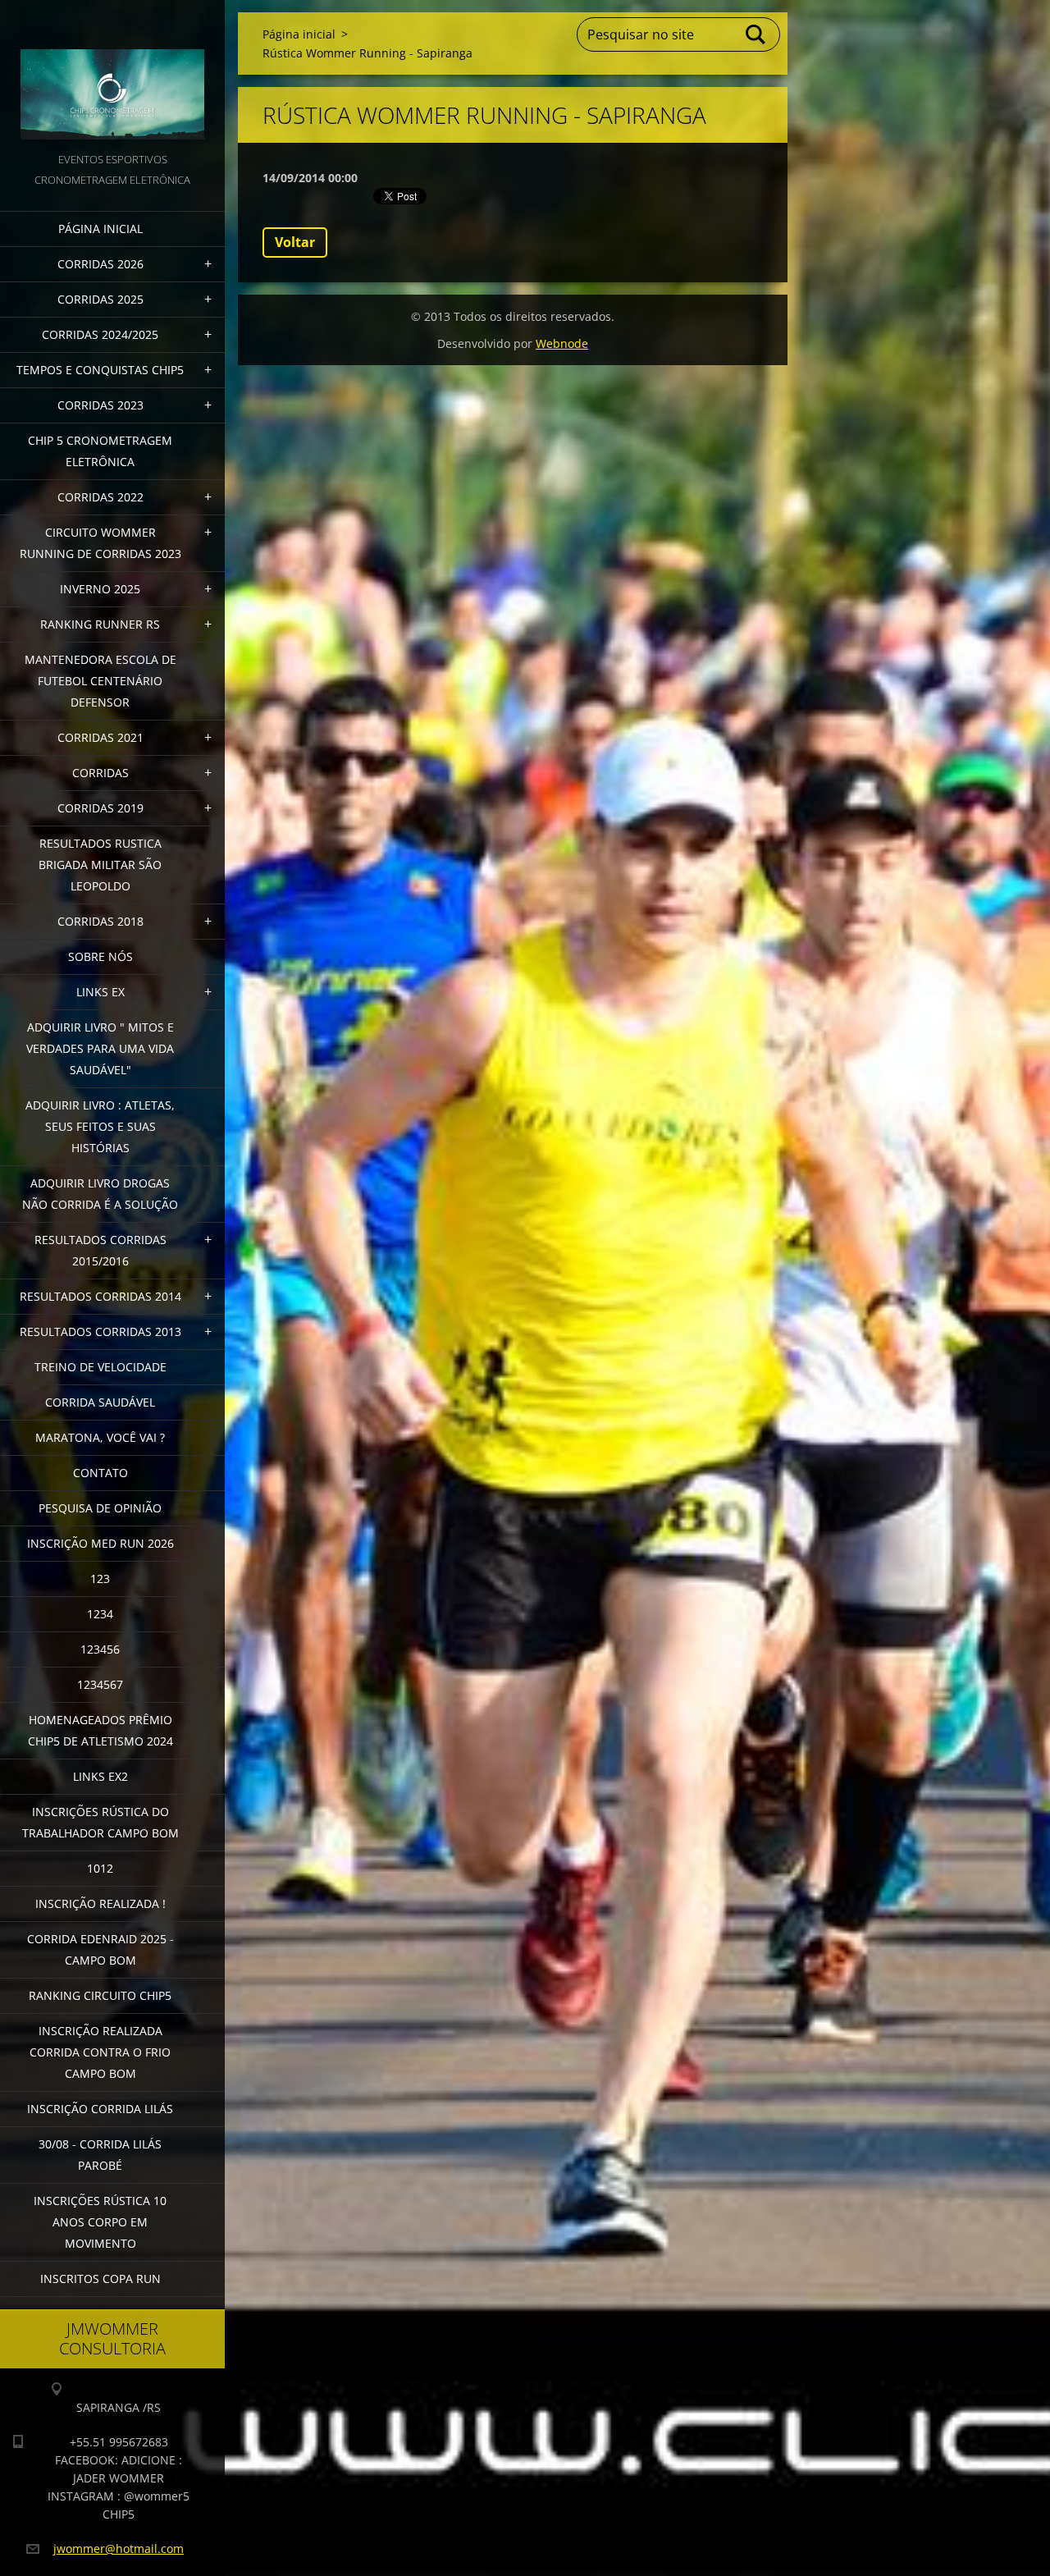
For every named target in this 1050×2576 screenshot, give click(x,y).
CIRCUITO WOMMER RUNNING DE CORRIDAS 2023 (100, 543)
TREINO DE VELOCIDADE (100, 1367)
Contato (100, 1473)
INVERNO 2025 (100, 589)
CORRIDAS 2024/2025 (100, 334)
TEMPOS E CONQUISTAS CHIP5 (100, 370)
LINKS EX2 (100, 1776)
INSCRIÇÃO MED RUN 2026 (100, 1543)
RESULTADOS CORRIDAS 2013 (100, 1331)
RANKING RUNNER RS (100, 624)
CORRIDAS (100, 773)
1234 (100, 1614)
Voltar (295, 242)
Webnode (562, 343)
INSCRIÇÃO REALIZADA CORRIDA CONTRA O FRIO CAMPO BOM (100, 2052)
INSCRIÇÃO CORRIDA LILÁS (100, 2109)
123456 (100, 1649)
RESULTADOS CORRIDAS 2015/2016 (100, 1250)
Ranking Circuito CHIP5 (100, 1995)
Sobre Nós (100, 956)
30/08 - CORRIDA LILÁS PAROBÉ (100, 2155)
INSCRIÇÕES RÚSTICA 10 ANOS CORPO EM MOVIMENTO (100, 2222)
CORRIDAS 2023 (100, 405)
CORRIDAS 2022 (100, 497)
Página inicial (100, 229)
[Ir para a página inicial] (112, 75)
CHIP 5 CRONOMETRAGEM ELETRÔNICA (100, 451)
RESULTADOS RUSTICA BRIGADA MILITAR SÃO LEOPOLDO (100, 865)
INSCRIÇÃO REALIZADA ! (100, 1903)
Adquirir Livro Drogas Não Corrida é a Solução (100, 1194)
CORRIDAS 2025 (100, 299)
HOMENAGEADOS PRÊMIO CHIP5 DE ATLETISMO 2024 (100, 1730)
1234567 (100, 1684)
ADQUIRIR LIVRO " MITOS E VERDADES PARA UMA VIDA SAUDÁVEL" (100, 1048)
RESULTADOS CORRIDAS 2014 (100, 1296)
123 (100, 1579)
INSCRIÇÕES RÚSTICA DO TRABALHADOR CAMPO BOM (100, 1822)
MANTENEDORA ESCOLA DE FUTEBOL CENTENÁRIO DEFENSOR (100, 681)
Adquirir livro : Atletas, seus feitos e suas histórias (100, 1126)
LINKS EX (100, 992)
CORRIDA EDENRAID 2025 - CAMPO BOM (100, 1949)
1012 (100, 1868)
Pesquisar (756, 34)
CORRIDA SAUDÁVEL (100, 1402)
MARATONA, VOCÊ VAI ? (100, 1437)
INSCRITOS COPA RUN (100, 2279)
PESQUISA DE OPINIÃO (100, 1508)
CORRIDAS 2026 (100, 264)
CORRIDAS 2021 (100, 737)
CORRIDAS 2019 (100, 808)
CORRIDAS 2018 (100, 921)
